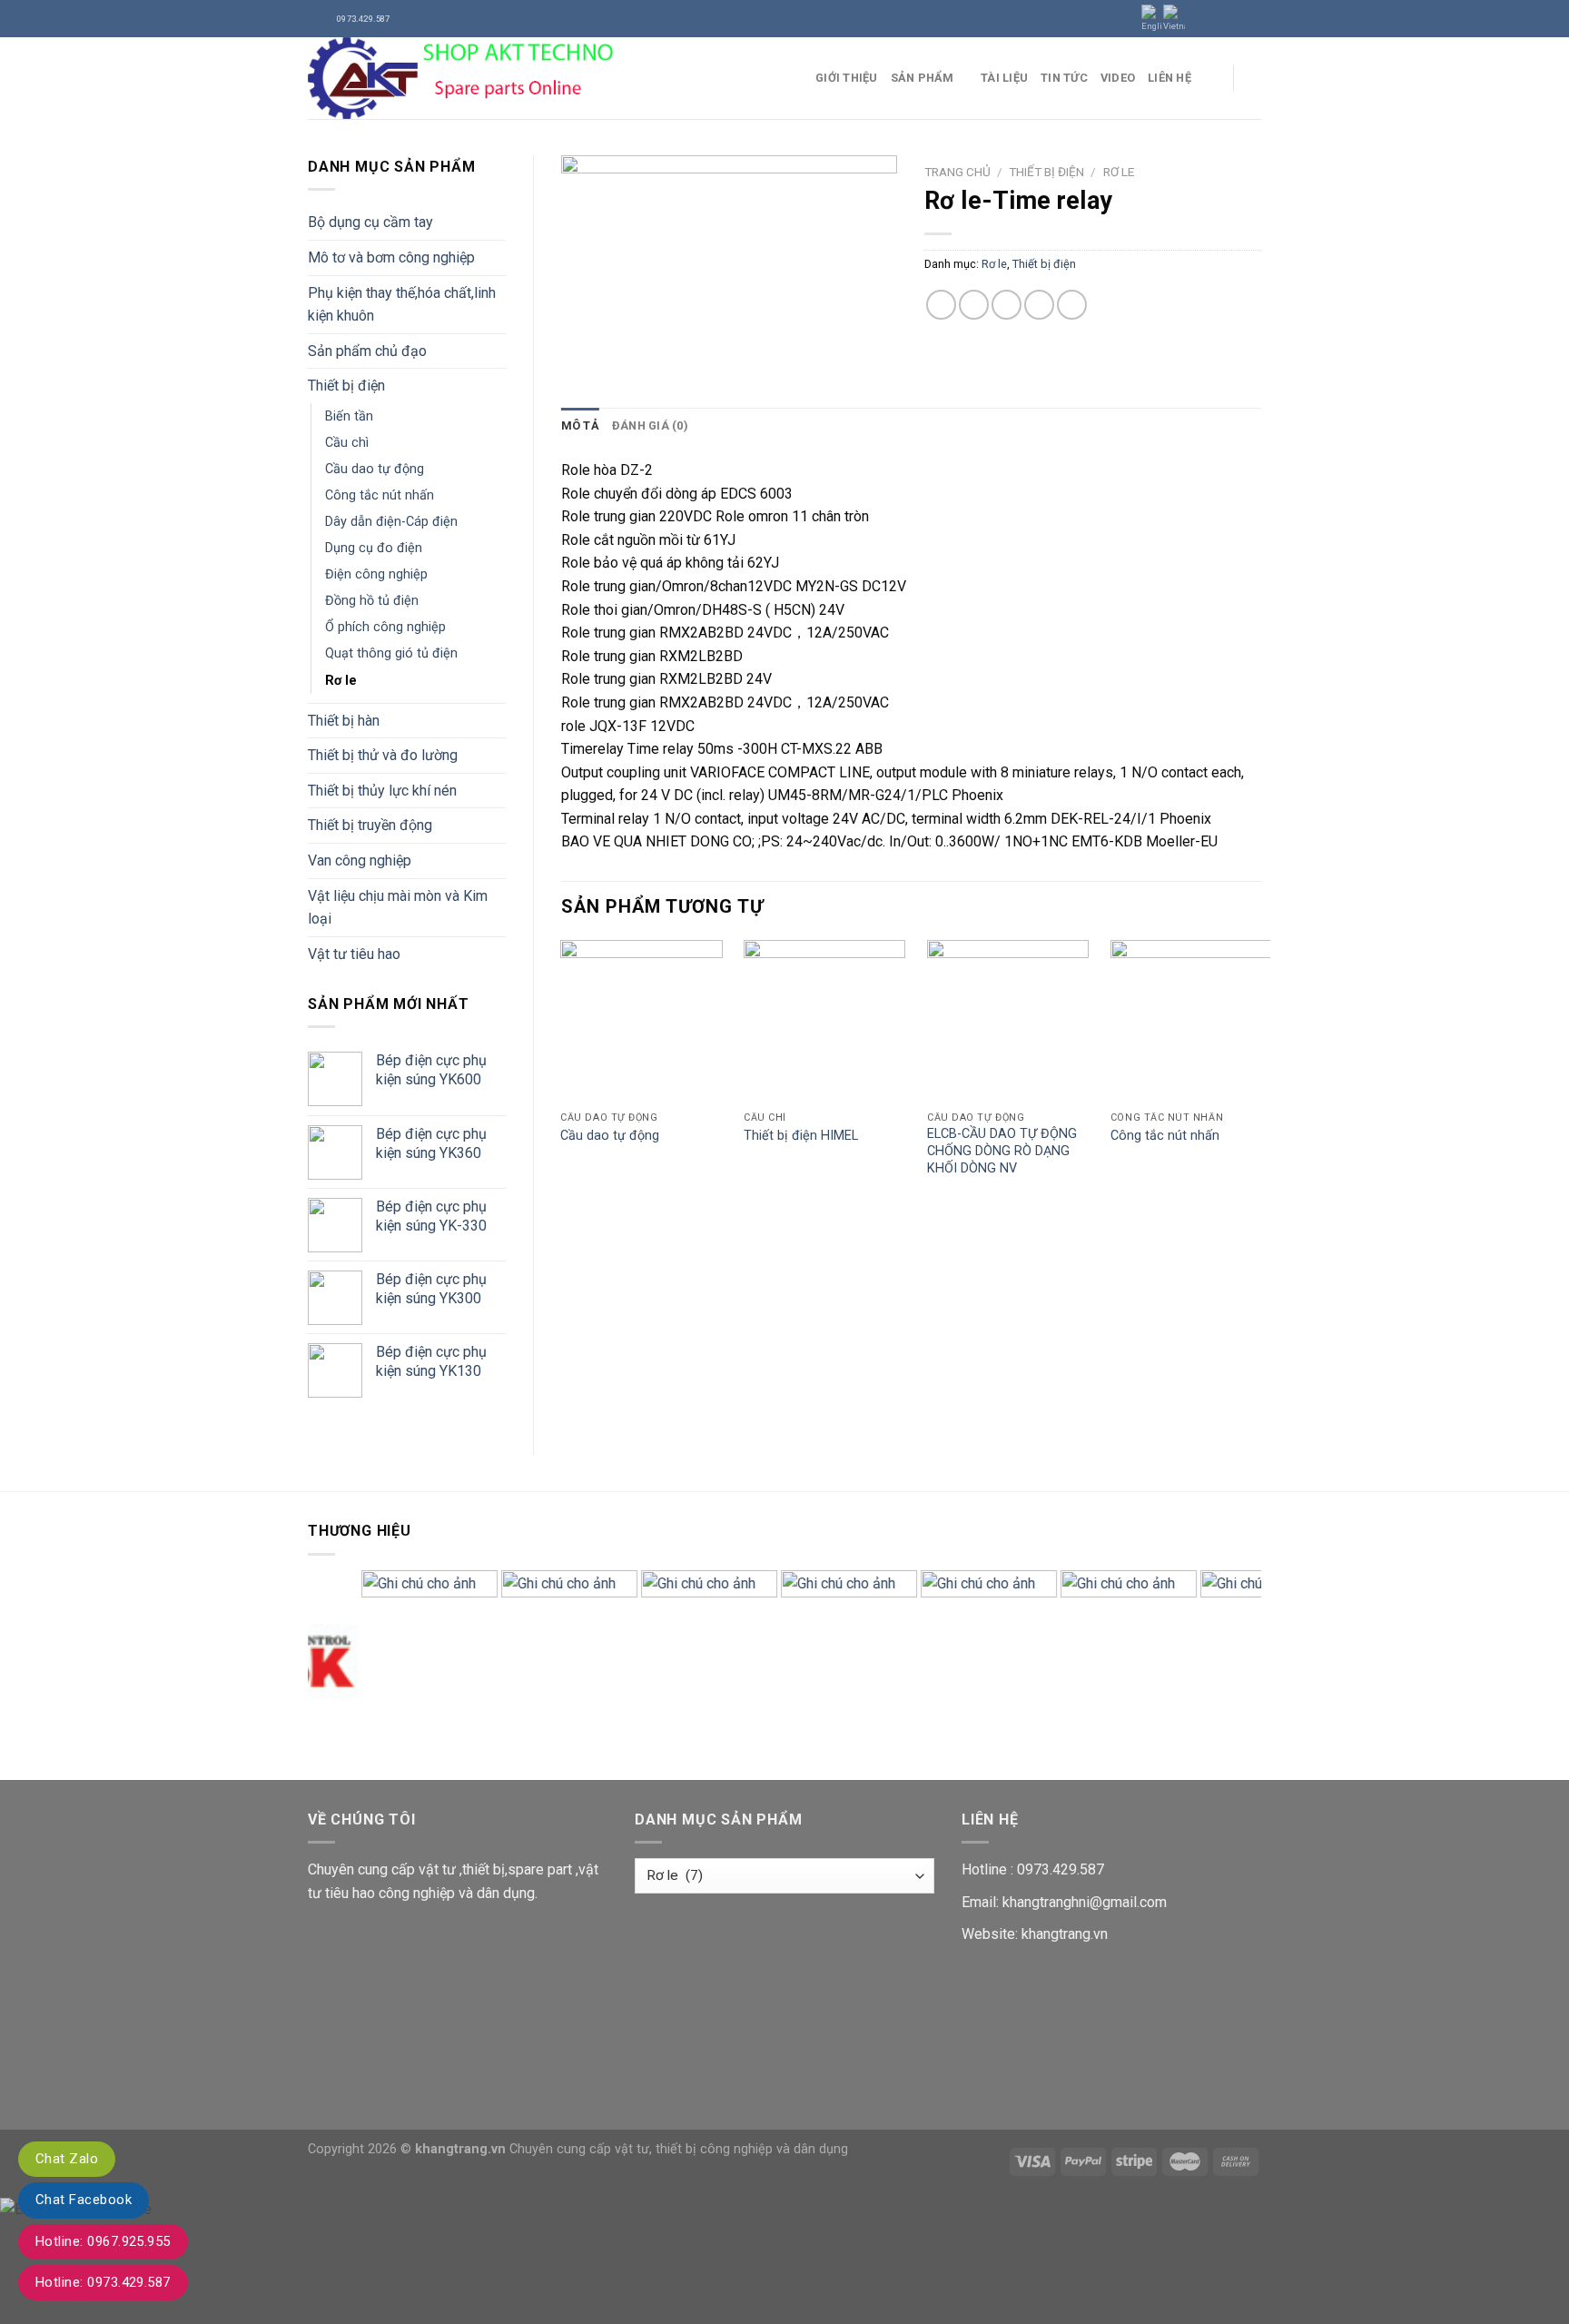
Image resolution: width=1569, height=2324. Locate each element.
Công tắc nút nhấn (380, 495)
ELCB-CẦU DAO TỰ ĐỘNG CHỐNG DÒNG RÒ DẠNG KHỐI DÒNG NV (1002, 1151)
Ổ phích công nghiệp (385, 627)
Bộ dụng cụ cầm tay (370, 222)
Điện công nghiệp (376, 574)
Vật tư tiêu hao (354, 954)
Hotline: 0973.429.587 (103, 2282)
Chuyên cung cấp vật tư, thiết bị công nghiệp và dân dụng (679, 2149)
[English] (1152, 19)
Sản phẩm (923, 78)
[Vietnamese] (1174, 19)
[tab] (580, 426)
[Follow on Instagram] (1218, 18)
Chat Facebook (84, 2200)
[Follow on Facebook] (1200, 18)
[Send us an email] (1252, 18)
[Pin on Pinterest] (1039, 305)
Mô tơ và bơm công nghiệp (391, 257)
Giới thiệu (847, 78)
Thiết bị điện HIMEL (801, 1136)
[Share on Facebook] (941, 305)
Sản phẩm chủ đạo (367, 351)
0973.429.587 (1061, 1869)
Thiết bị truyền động (370, 825)
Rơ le (341, 681)
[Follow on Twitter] (1235, 18)
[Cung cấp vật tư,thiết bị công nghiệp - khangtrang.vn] (548, 78)
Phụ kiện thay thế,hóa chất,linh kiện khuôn (402, 305)
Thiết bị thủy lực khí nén (382, 791)
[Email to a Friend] (1007, 305)
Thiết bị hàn (344, 721)
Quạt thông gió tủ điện (391, 653)
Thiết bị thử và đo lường (383, 755)
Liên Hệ (1169, 78)
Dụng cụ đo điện (374, 548)
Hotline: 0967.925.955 (103, 2241)
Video (1118, 78)
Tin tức (1064, 78)
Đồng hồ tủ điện (372, 601)
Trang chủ (957, 172)
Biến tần (349, 416)
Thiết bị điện (346, 386)
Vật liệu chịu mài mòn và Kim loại (398, 908)
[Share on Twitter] (974, 305)
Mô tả (580, 425)
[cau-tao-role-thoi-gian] (730, 267)
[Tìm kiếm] (1254, 78)
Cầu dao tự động (375, 469)
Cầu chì (347, 443)
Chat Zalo (67, 2159)
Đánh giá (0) (650, 425)
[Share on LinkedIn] (1072, 305)
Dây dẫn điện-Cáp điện (391, 522)
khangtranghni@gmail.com (1085, 1902)
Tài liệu (1004, 78)
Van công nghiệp (360, 860)
